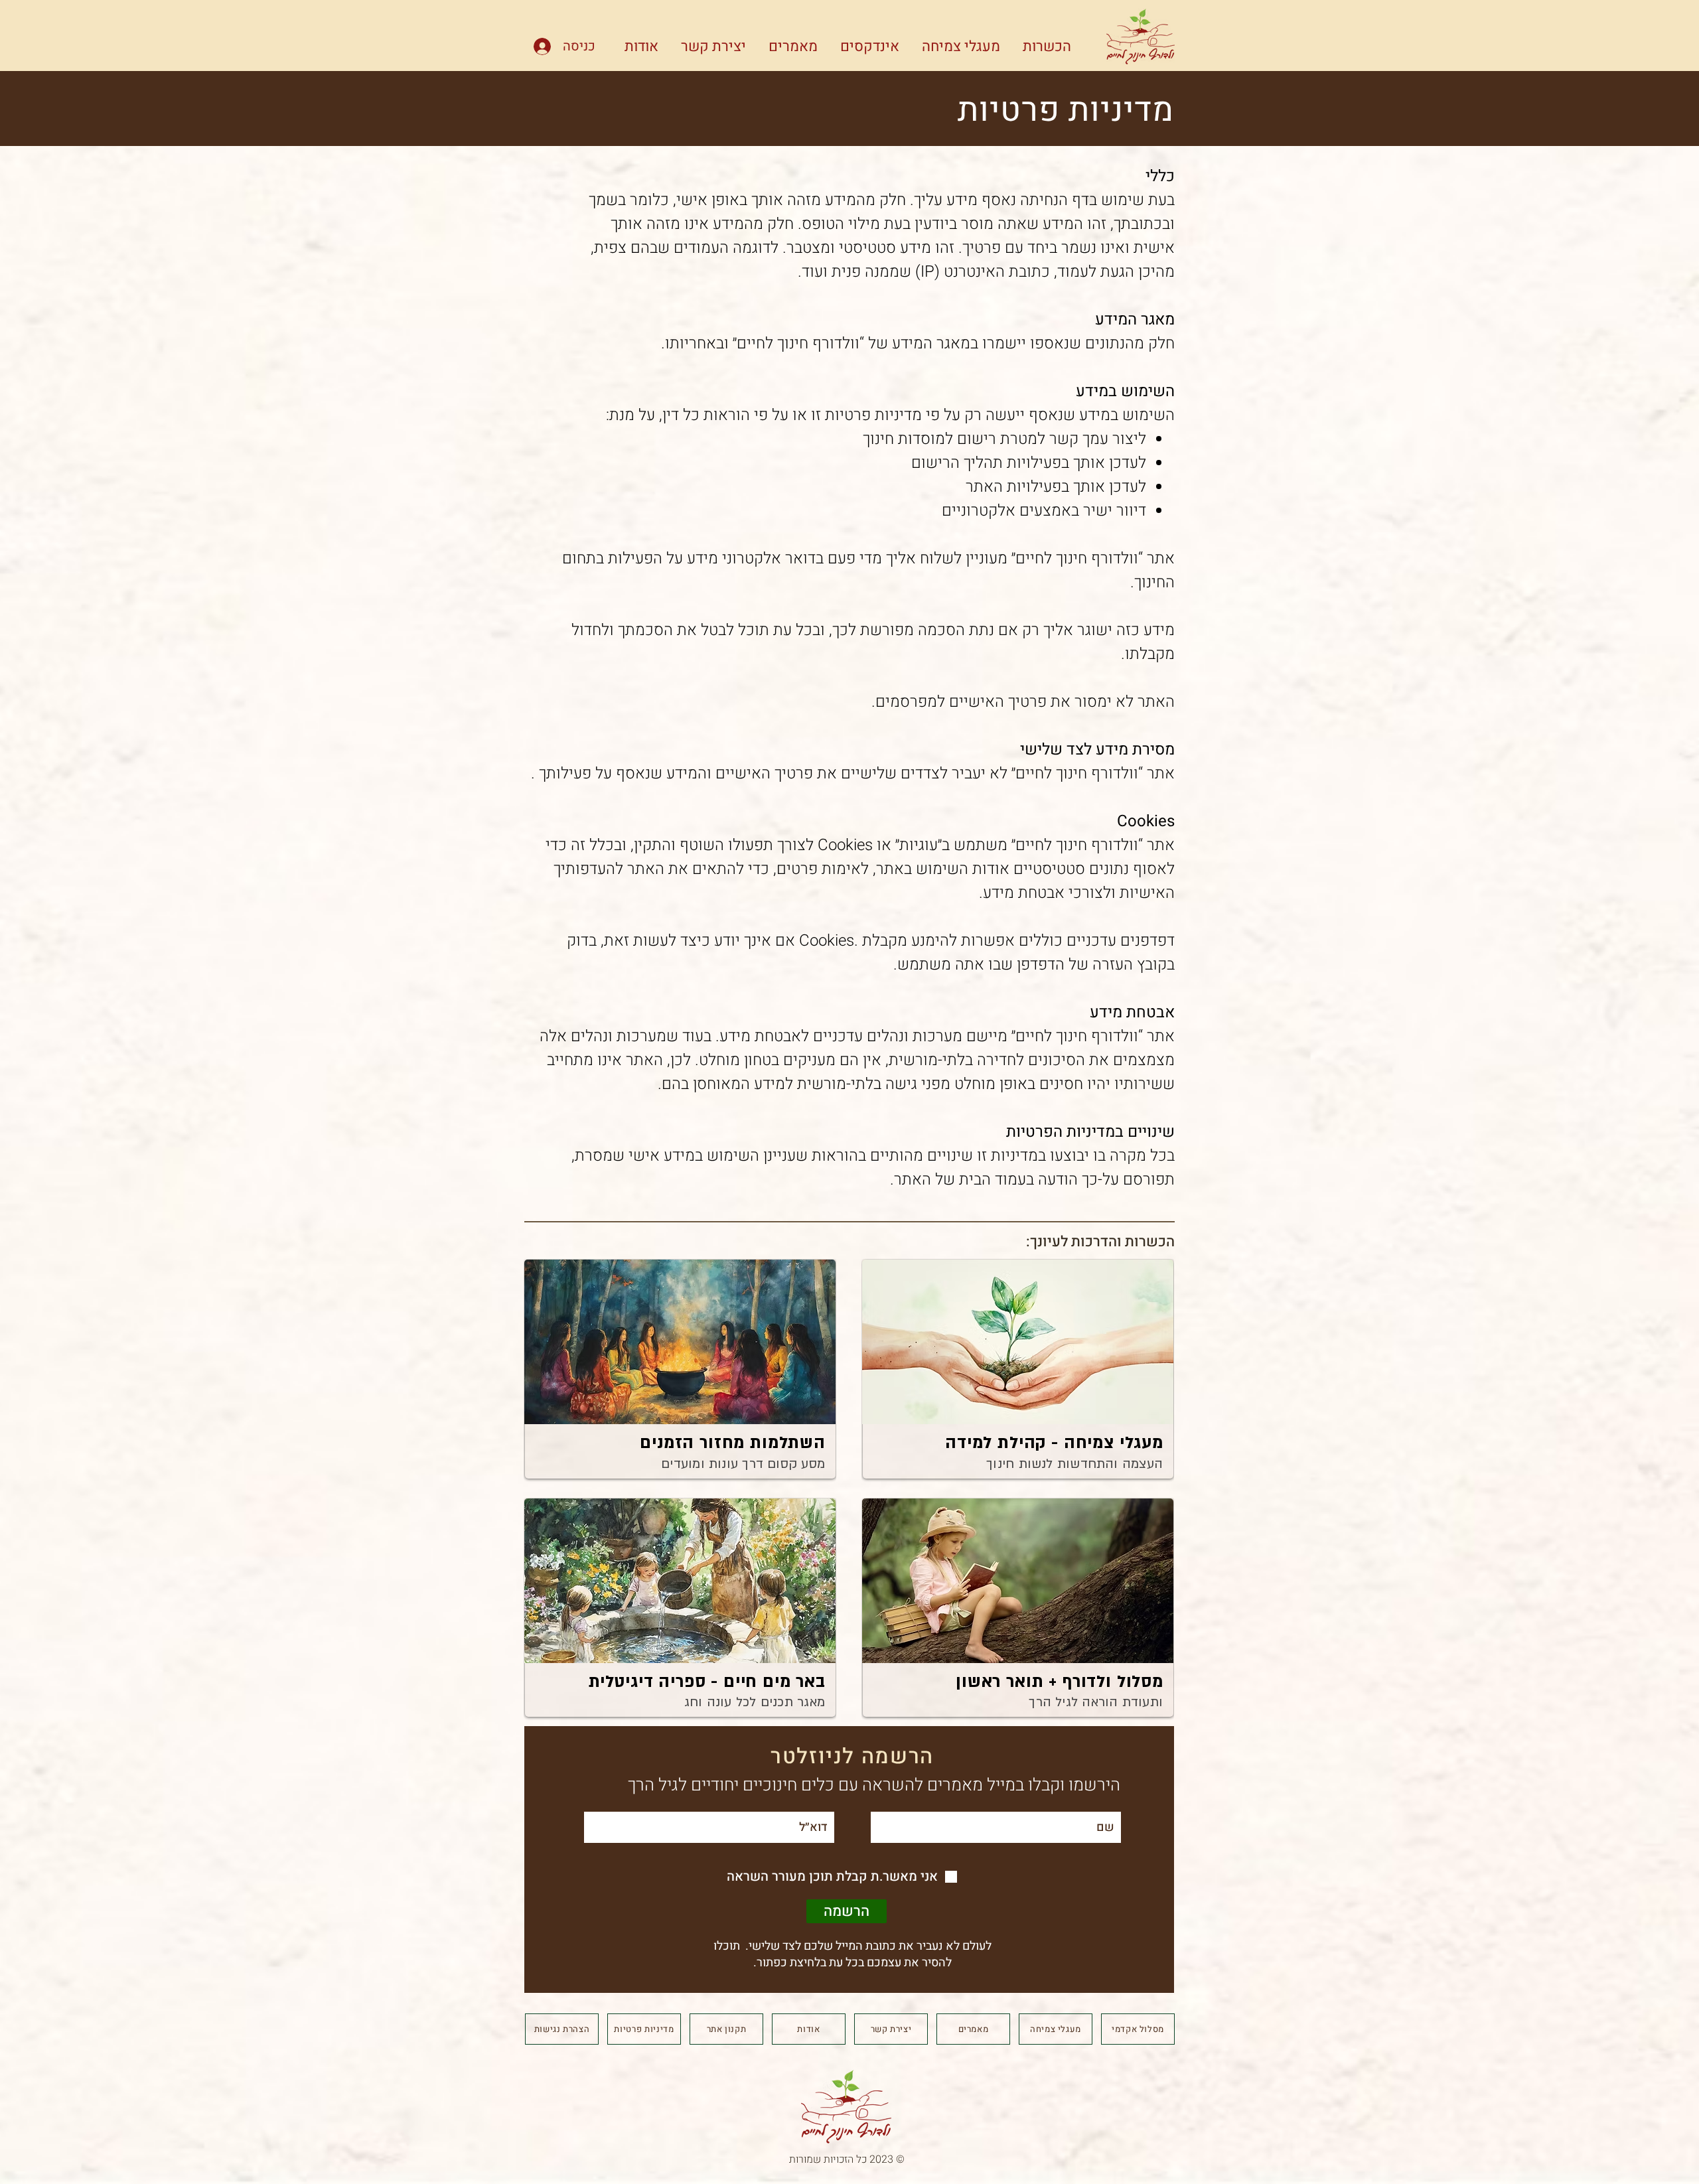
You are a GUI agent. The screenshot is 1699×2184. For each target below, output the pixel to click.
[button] (1042, 45)
